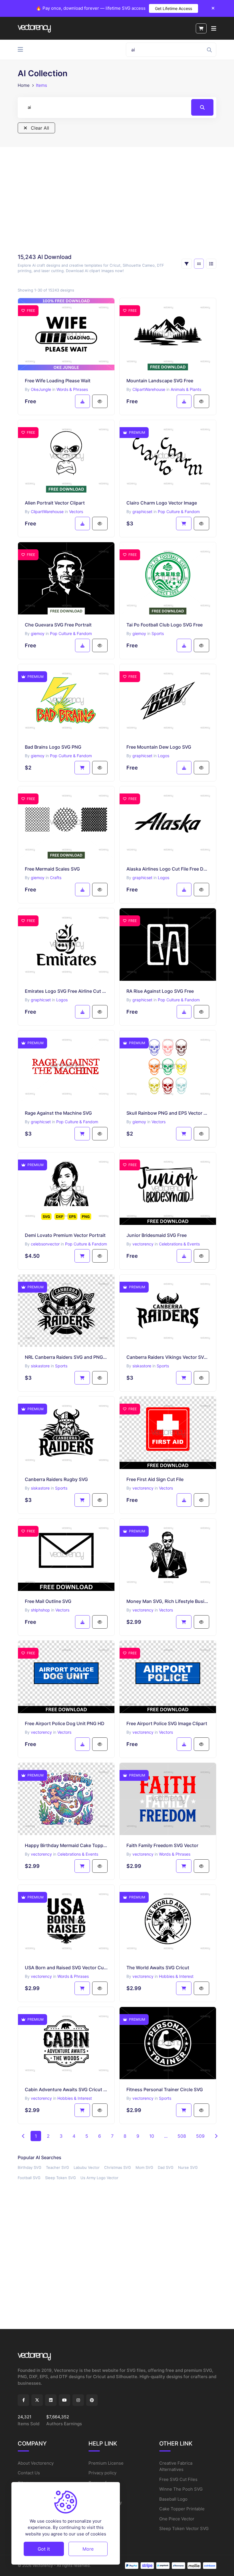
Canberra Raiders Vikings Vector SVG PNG (168, 1357)
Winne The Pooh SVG (181, 2489)
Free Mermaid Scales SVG (52, 869)
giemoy (38, 633)
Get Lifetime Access (174, 8)
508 (182, 2136)
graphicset (142, 512)
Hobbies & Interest (176, 1976)
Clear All (39, 128)
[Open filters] (187, 264)
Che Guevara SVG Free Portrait (58, 625)
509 (200, 2136)
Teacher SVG (58, 2167)
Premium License (106, 2463)
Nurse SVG (188, 2167)
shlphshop (40, 1610)
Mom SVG (144, 2167)
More (88, 2549)
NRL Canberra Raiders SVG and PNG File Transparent (66, 1357)
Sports (158, 633)
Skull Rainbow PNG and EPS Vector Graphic (168, 1113)
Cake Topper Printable (182, 2509)
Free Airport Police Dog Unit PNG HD (65, 1723)
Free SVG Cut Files (178, 2479)
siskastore (40, 1366)
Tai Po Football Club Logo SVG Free (165, 625)
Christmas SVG (118, 2167)
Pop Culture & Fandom (179, 512)
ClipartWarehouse (149, 389)
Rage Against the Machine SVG (58, 1113)
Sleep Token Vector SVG (184, 2528)
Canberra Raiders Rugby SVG (56, 1479)
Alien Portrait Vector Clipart (55, 503)
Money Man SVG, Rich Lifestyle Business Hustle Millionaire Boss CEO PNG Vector (168, 1601)
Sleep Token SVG (60, 2178)
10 (152, 2136)
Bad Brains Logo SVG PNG (53, 747)
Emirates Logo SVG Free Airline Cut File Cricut (66, 991)
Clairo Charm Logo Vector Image (162, 503)
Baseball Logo (173, 2499)
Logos (164, 756)
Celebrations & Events (179, 1244)
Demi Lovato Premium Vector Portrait (65, 1235)
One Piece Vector (177, 2519)
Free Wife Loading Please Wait (58, 381)
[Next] (216, 2136)
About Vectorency (36, 2463)
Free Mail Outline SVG (48, 1601)
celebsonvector (45, 1244)
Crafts (56, 878)
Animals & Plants (186, 389)
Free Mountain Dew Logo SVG (159, 747)
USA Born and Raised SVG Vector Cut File (66, 1968)
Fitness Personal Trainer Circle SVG (165, 2089)
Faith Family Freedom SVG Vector (162, 1845)
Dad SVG (166, 2167)
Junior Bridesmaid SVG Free (157, 1235)
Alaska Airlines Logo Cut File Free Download (168, 869)
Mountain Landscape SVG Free (160, 381)
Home (24, 85)
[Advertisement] (117, 200)
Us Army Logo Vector (99, 2178)
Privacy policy (102, 2473)
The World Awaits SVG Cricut (158, 1968)
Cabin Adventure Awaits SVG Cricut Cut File (66, 2089)
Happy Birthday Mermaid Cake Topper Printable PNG (66, 1845)
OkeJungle (41, 389)
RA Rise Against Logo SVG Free (160, 991)
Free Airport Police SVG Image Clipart (167, 1723)
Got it (44, 2549)
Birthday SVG (30, 2167)
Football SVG (29, 2178)
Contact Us (29, 2473)
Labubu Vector (87, 2167)
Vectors (76, 512)
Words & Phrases (72, 389)
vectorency (143, 1244)
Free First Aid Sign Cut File (155, 1479)
